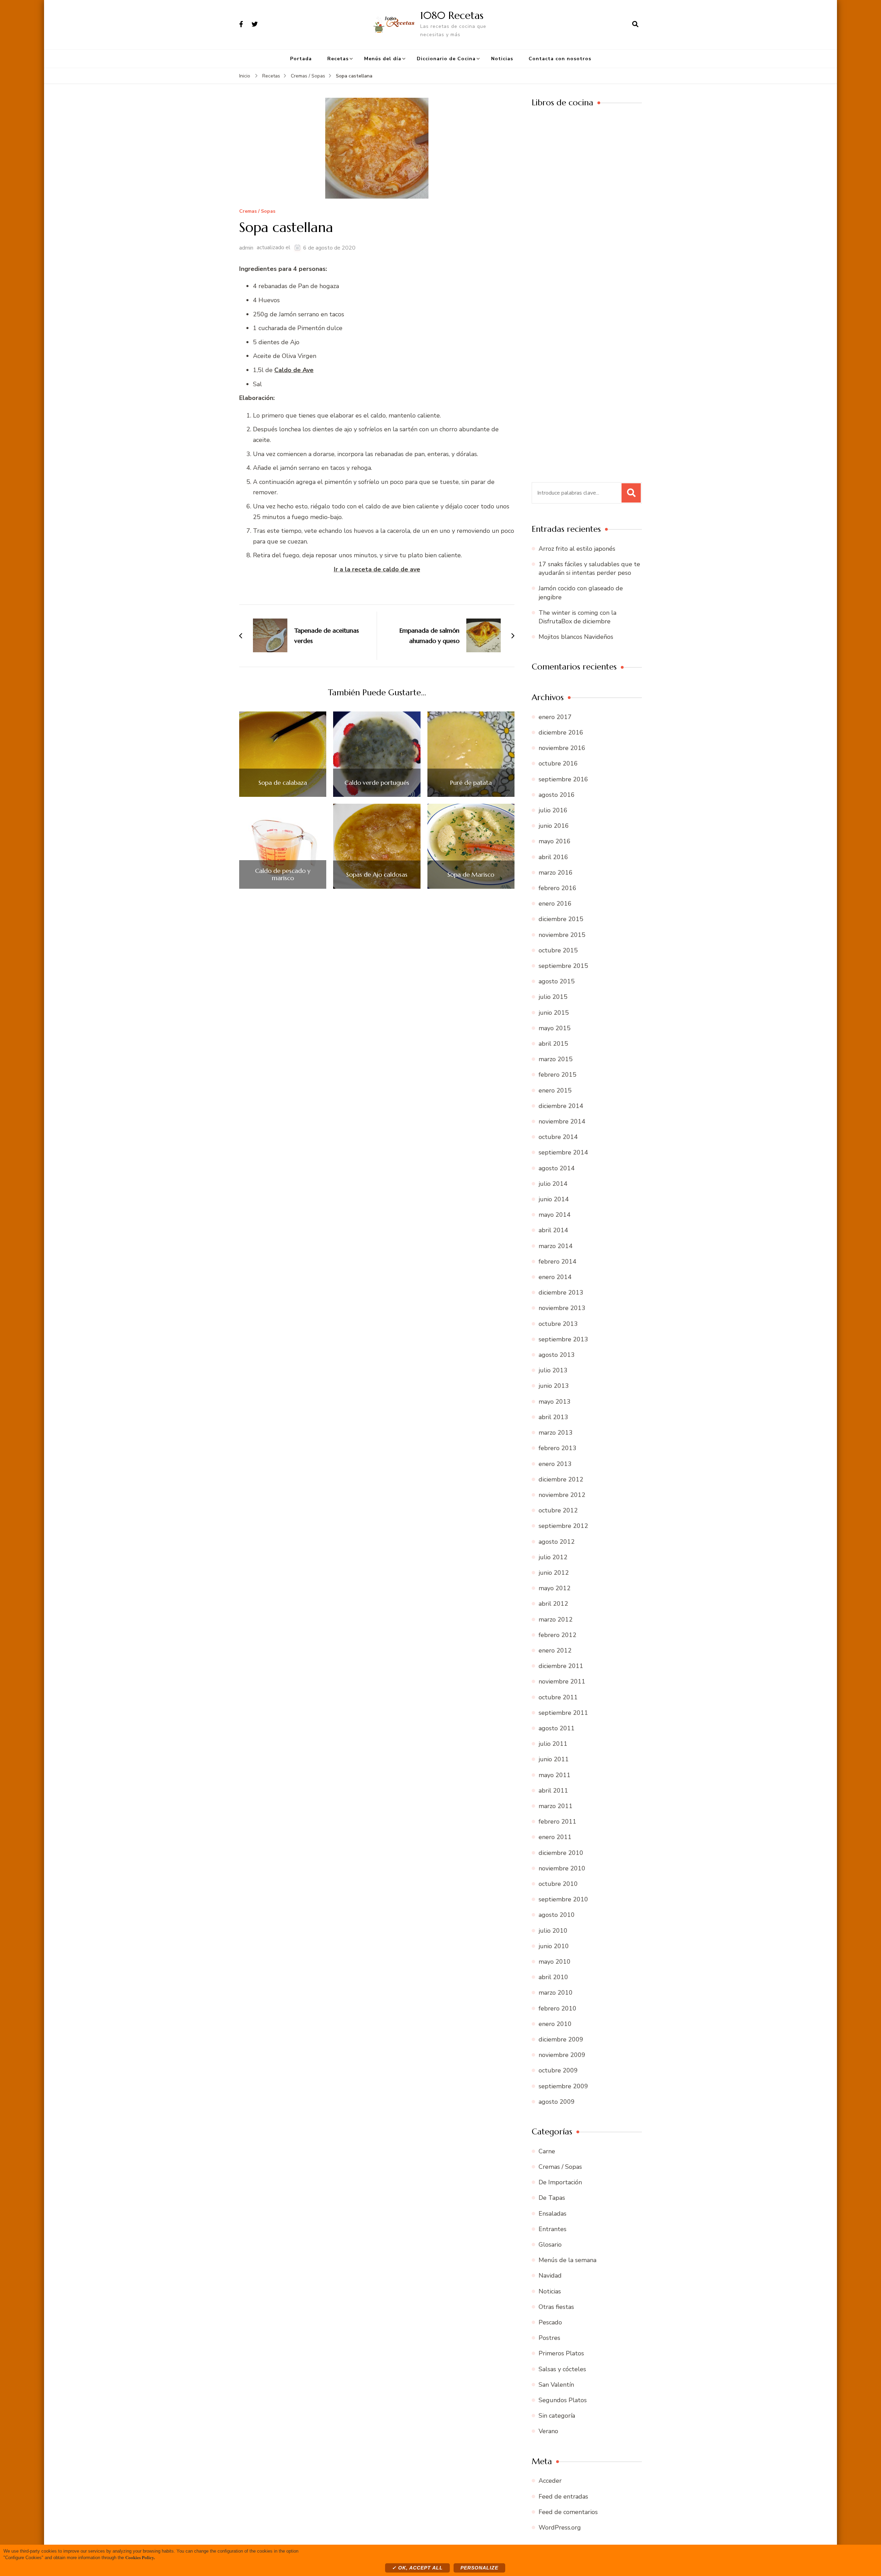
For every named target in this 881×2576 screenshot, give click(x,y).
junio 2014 (554, 1199)
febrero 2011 (558, 1822)
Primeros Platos (561, 2353)
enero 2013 (555, 1464)
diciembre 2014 (561, 1106)
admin (246, 248)
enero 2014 (555, 1277)
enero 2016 (555, 904)
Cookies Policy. (140, 2557)
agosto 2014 (557, 1168)
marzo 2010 (556, 1993)
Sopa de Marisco (471, 875)
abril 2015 (553, 1044)
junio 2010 (554, 1946)
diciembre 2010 (561, 1853)
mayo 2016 (555, 841)
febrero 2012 (558, 1635)
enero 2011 (555, 1837)
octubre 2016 (558, 763)
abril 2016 (553, 857)
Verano (548, 2431)
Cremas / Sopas (257, 212)
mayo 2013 (555, 1402)
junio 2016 (554, 826)
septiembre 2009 (563, 2086)
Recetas (338, 59)
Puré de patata (471, 783)
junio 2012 (554, 1573)
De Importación (560, 2182)
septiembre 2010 (563, 1899)
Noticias (502, 59)
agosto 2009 (557, 2102)
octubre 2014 (558, 1137)
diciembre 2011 (561, 1666)
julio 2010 (553, 1931)
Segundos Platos (563, 2400)
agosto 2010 (557, 1915)
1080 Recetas (452, 15)
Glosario (550, 2245)
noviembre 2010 (562, 1868)
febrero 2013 (558, 1448)
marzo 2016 (556, 873)
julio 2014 (553, 1184)
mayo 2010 (555, 1962)
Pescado (550, 2322)
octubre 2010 (558, 1884)
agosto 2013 (557, 1355)
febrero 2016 (558, 888)
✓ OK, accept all (417, 2568)
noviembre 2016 (562, 748)
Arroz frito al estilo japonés (577, 549)
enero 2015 (555, 1090)
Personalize (479, 2568)
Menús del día (383, 59)
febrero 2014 (558, 1261)
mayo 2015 (555, 1028)
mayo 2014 (555, 1215)
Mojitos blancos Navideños (576, 637)
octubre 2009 (558, 2070)
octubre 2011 (558, 1697)
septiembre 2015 (563, 966)
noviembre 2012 (562, 1495)
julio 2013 (553, 1370)
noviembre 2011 (562, 1681)
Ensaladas (553, 2214)
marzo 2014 (556, 1246)
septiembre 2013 (563, 1339)
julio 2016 (553, 810)
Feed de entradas (563, 2496)
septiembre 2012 (563, 1526)
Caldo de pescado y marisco (283, 874)
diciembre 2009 (561, 2039)
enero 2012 (555, 1650)
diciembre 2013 (561, 1292)
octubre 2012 (558, 1510)
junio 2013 (554, 1386)
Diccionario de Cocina (446, 59)
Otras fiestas (556, 2307)
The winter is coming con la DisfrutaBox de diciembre (577, 617)
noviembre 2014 (562, 1121)
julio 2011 (553, 1744)
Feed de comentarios (568, 2512)
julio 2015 (553, 997)
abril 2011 (553, 1791)
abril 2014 (553, 1230)
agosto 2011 (557, 1728)
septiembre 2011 (563, 1713)
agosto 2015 (557, 981)
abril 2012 (553, 1604)
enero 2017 (555, 717)
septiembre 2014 (563, 1152)
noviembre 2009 (562, 2055)
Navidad (550, 2276)
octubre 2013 (558, 1324)
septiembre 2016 (563, 779)
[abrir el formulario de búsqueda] (635, 24)
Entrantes (553, 2229)
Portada (301, 59)
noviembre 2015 (562, 935)
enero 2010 (555, 2024)
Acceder (550, 2481)
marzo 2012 (556, 1619)
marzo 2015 (556, 1059)
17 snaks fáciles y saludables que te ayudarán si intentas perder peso (589, 568)
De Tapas (552, 2198)
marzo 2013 (556, 1433)
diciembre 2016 (561, 732)
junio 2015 (554, 1013)
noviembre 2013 (562, 1308)
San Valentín (556, 2385)
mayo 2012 (555, 1588)
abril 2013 (553, 1417)
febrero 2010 (558, 2008)
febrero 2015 (558, 1075)
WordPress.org (560, 2527)
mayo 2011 (555, 1775)
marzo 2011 (556, 1806)
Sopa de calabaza (283, 783)
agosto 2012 (557, 1542)
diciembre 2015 (561, 919)
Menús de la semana (567, 2260)
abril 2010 (553, 1977)
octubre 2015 (558, 950)
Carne (547, 2151)
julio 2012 (553, 1557)
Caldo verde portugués (377, 783)
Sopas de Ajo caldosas (377, 875)
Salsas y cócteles (562, 2369)
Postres (549, 2338)
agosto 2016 (557, 795)
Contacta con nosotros (560, 59)
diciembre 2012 (561, 1479)
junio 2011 (554, 1759)
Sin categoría (557, 2416)
